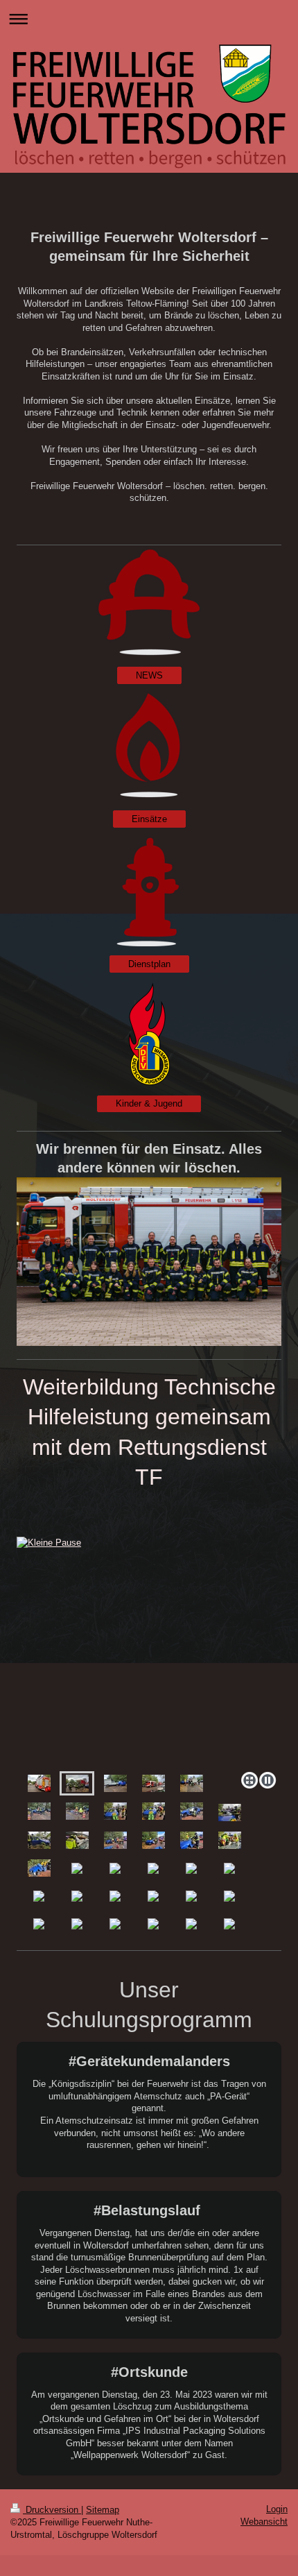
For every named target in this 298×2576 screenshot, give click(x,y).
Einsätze (149, 819)
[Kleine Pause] (77, 1783)
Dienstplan (149, 964)
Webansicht (264, 2522)
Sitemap (103, 2510)
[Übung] (192, 1783)
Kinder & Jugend (149, 1103)
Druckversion (52, 2510)
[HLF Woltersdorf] (39, 1783)
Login (277, 2509)
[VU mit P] (115, 1783)
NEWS (149, 675)
